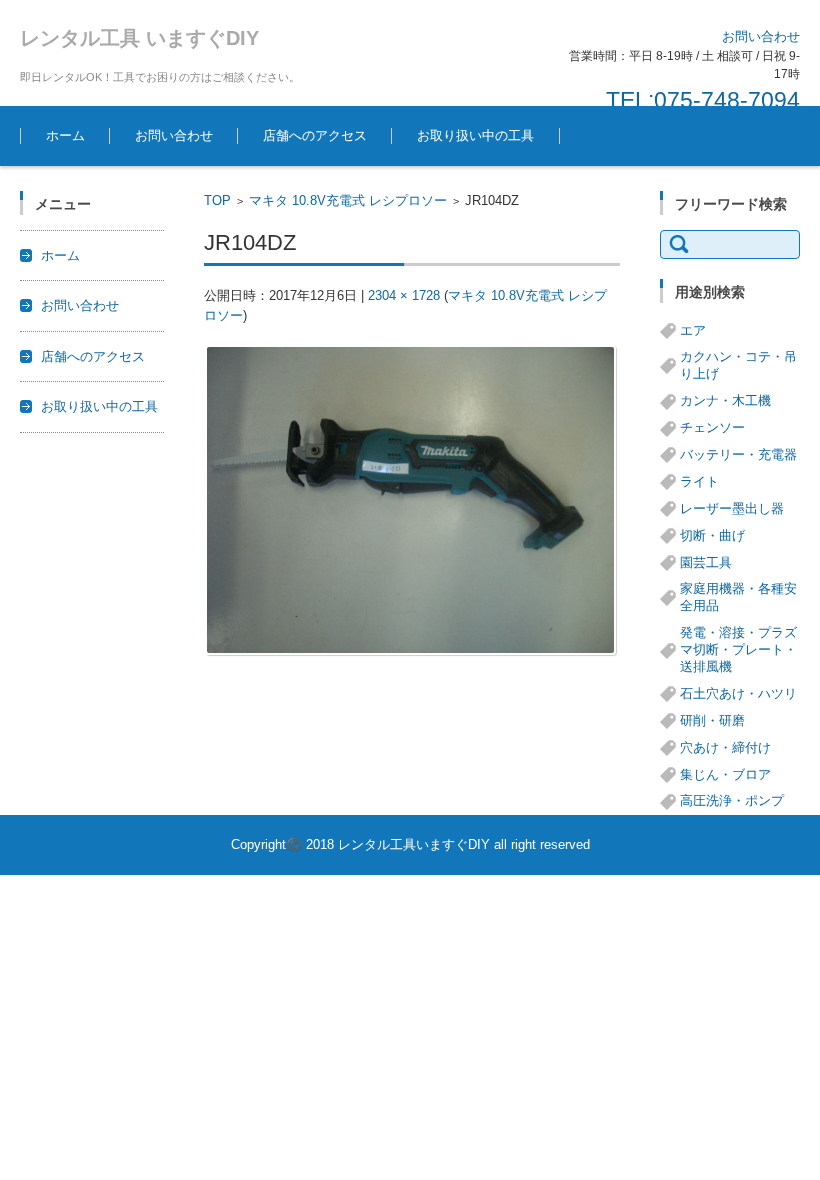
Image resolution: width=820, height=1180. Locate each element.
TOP (217, 200)
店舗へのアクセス (315, 135)
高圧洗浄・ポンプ (732, 800)
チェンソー (712, 427)
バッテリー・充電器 (738, 454)
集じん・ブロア (725, 774)
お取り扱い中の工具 (475, 135)
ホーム (65, 135)
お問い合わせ (174, 135)
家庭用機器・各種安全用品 (738, 597)
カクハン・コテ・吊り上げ (738, 365)
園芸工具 (706, 562)
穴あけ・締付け (725, 747)
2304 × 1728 (404, 295)
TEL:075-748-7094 (703, 100)
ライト (699, 481)
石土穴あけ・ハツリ (738, 693)
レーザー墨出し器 (732, 508)
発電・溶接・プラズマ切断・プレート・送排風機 (738, 649)
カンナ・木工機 (725, 400)
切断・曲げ (712, 535)
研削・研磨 (712, 720)
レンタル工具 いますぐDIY (139, 38)
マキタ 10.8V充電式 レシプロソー (348, 200)
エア (693, 330)
